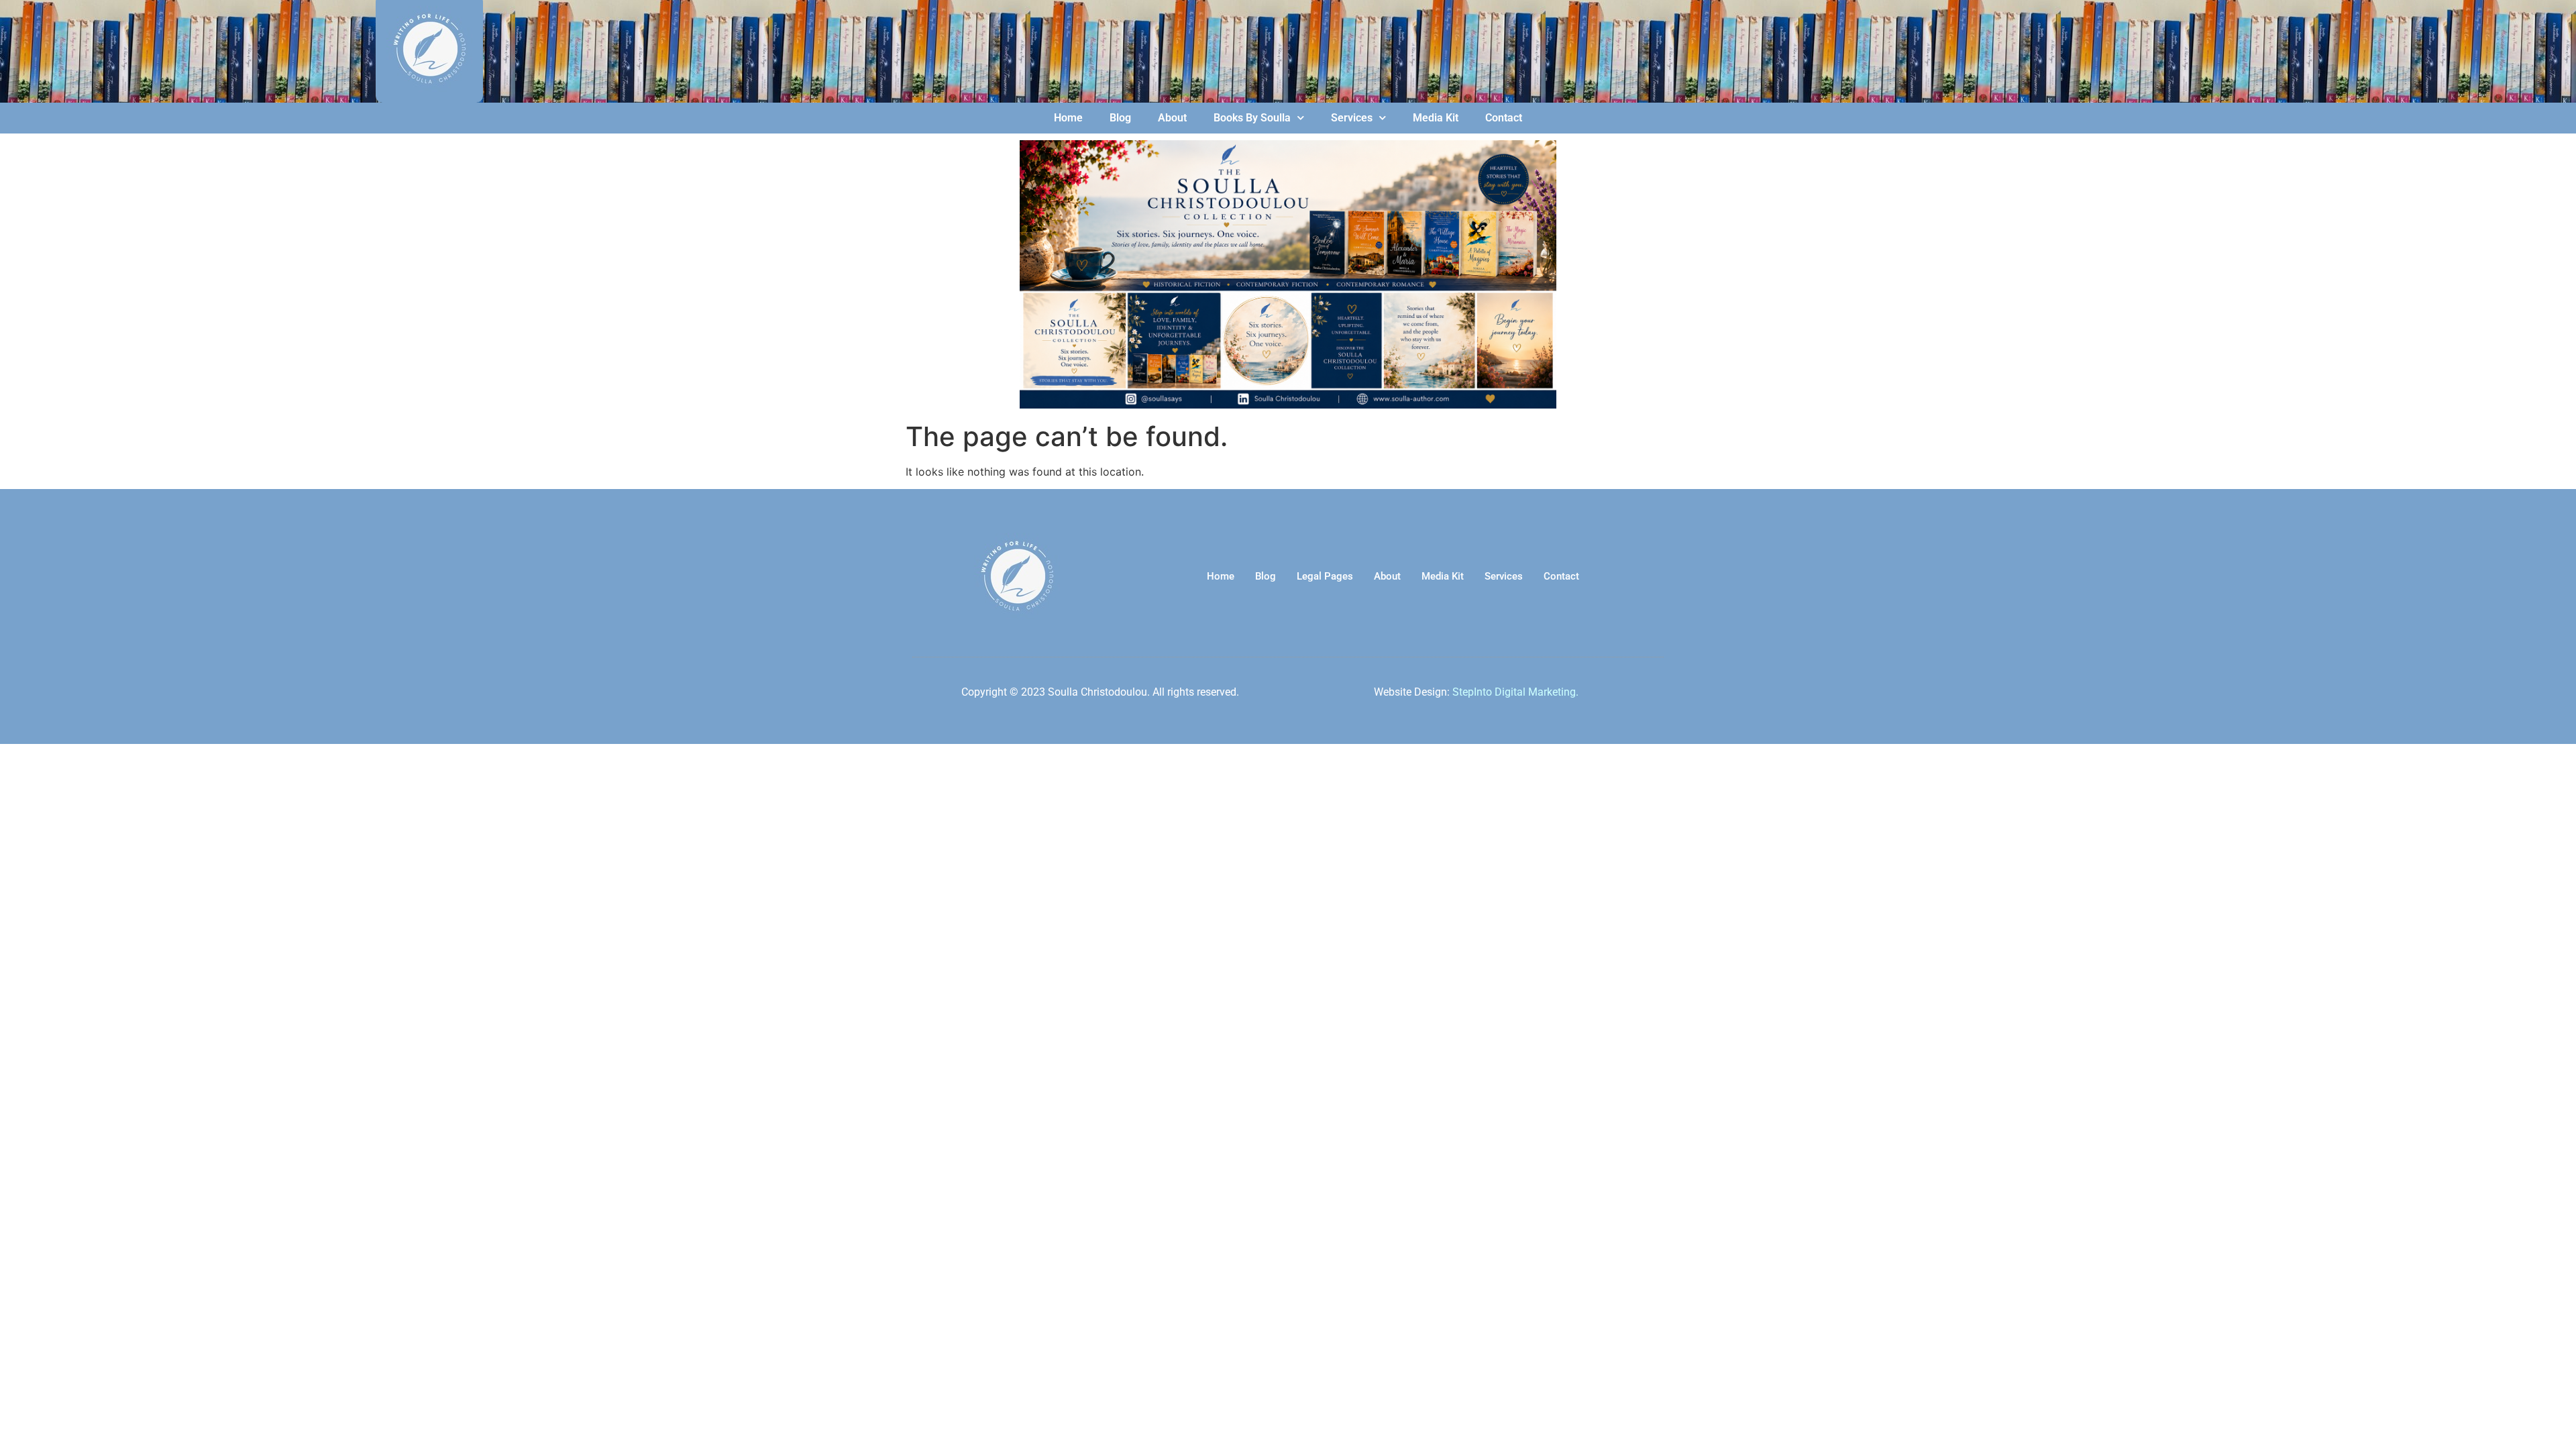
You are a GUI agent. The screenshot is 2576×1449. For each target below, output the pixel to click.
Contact (1504, 118)
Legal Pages (1325, 576)
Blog (1120, 118)
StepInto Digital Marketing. (1515, 692)
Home (1068, 118)
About (1172, 118)
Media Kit (1436, 118)
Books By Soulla (1252, 118)
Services (1352, 118)
